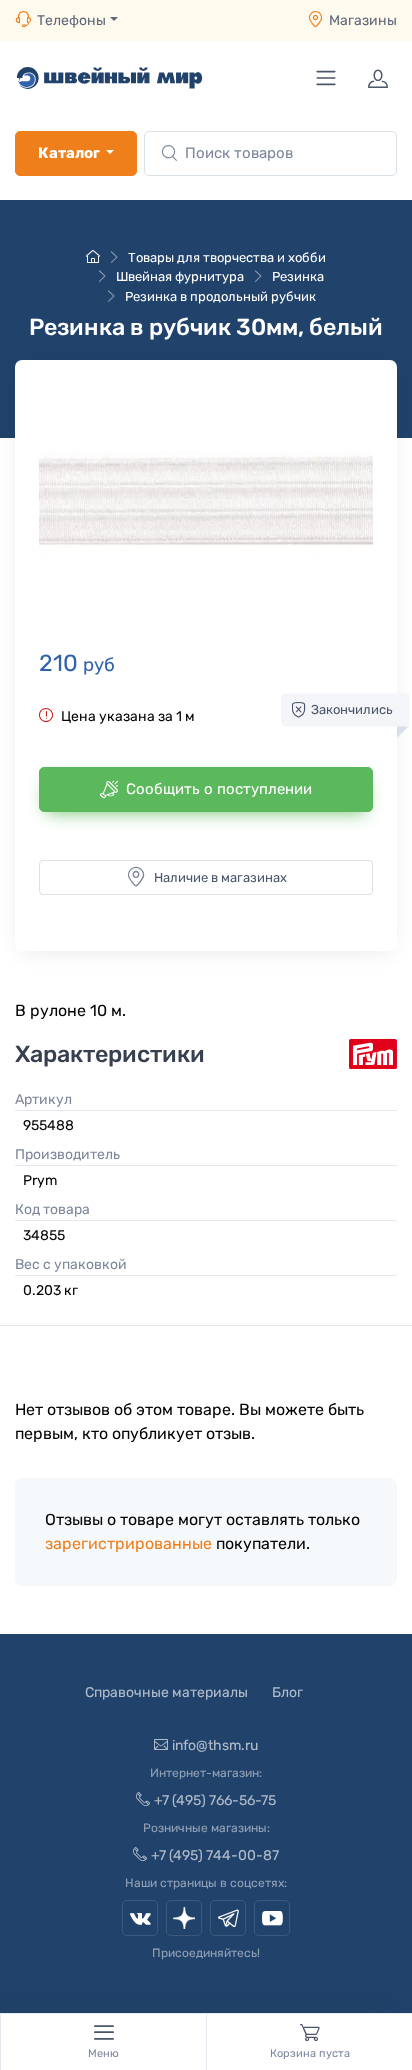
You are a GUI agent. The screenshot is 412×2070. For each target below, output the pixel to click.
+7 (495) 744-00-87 (215, 1855)
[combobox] (270, 153)
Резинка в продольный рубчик (220, 296)
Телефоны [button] (71, 20)
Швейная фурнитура (180, 276)
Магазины (363, 20)
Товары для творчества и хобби (227, 257)
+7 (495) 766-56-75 (215, 1800)
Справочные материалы (166, 1692)
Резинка (298, 276)
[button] (206, 501)
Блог (287, 1692)
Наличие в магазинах (220, 877)
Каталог (69, 153)
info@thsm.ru (215, 1745)
